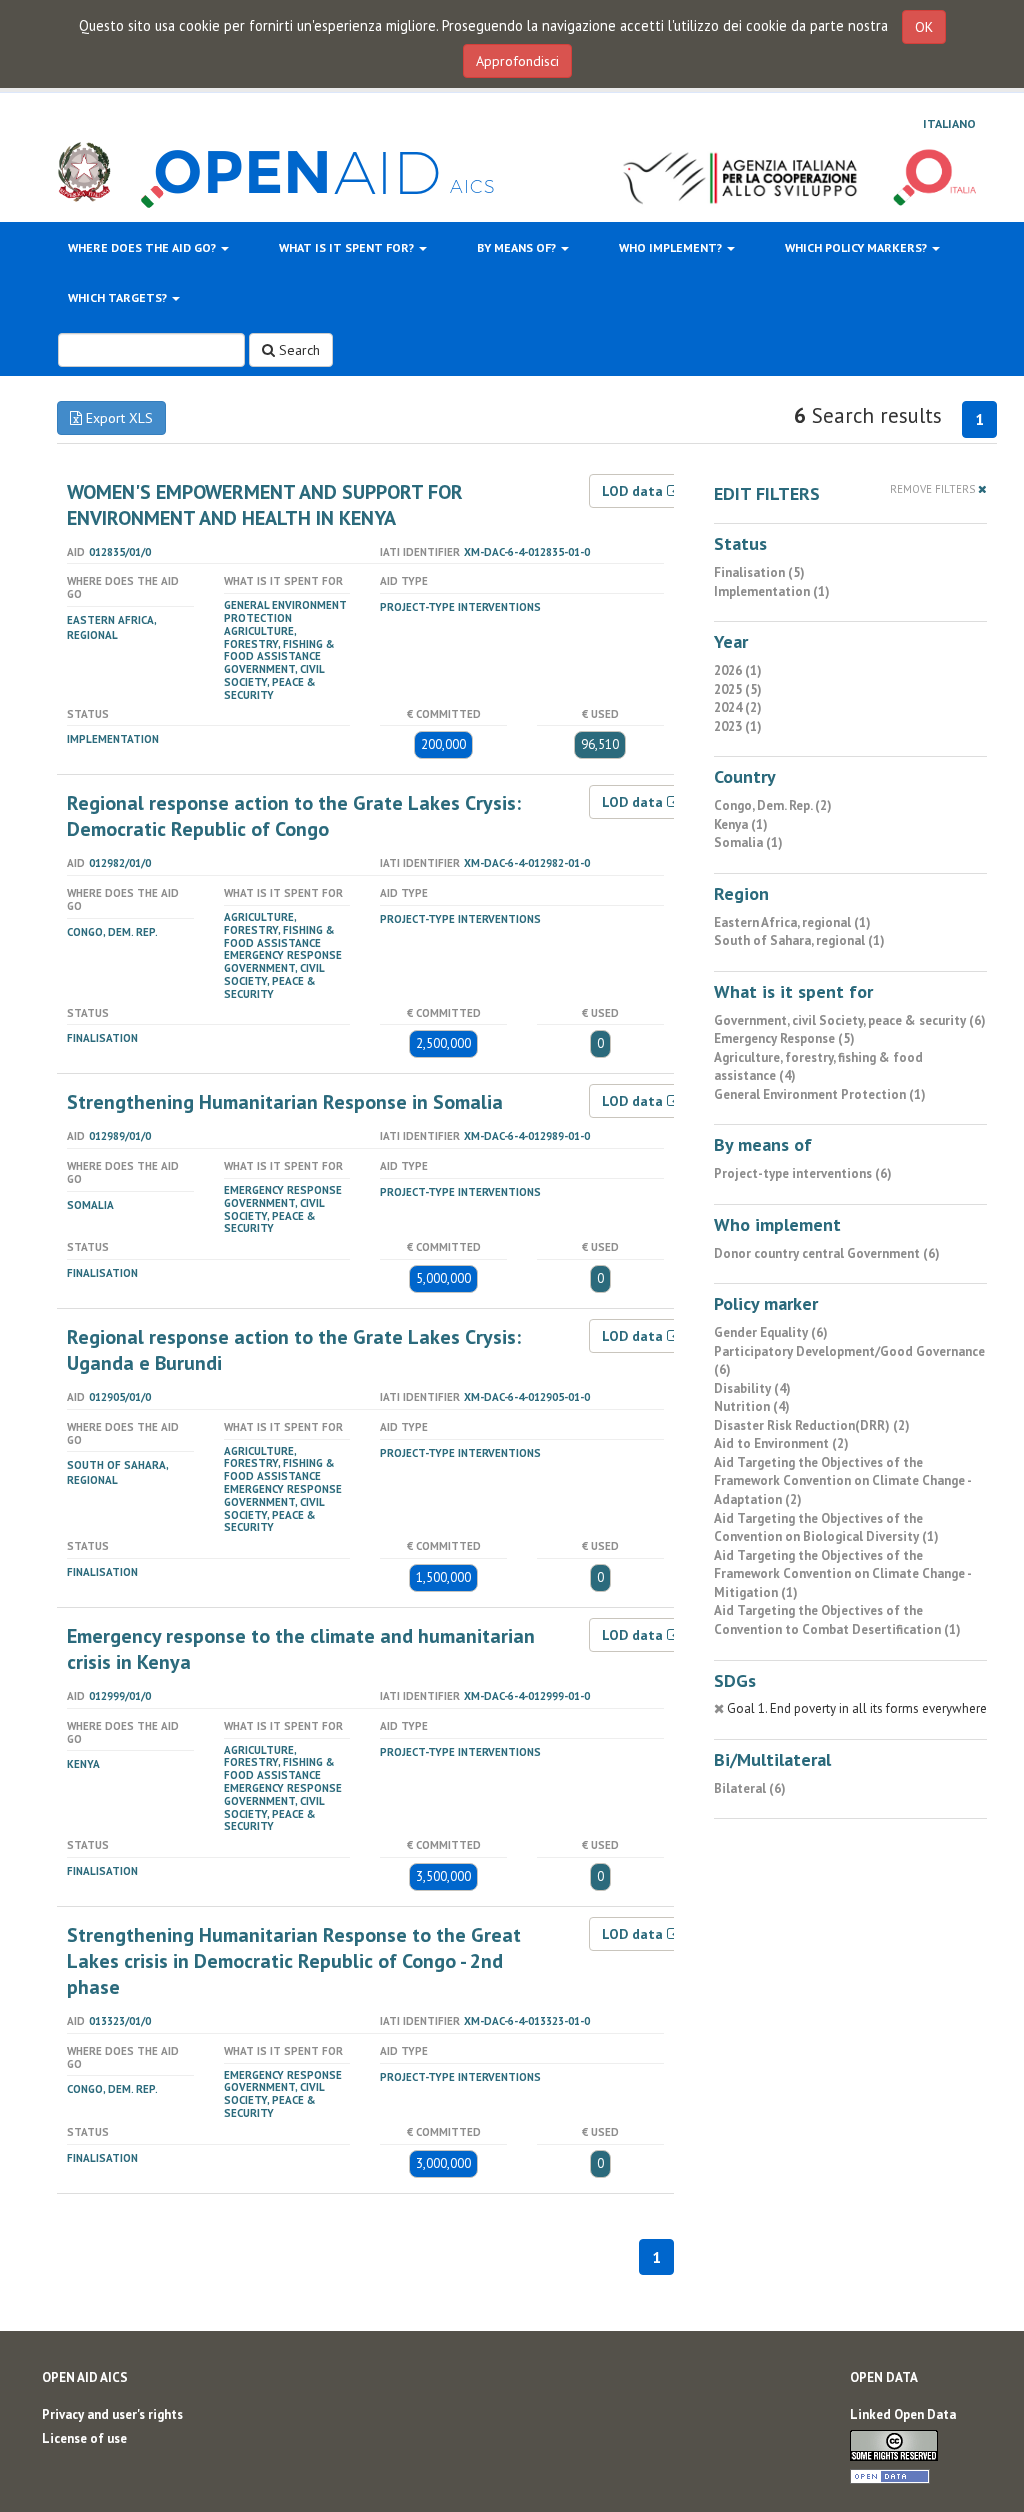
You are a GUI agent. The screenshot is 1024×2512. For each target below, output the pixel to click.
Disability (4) (752, 1388)
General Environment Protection (285, 611)
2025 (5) (738, 689)
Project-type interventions (460, 607)
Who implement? (672, 247)
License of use (84, 2438)
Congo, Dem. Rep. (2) (773, 805)
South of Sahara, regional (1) (799, 940)
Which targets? (119, 297)
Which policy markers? (857, 247)
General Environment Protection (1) (820, 1094)
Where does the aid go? (143, 247)
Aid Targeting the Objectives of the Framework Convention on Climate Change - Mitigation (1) (842, 1574)
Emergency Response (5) (784, 1038)
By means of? (518, 247)
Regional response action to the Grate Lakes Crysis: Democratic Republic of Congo (294, 816)
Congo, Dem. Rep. (112, 932)
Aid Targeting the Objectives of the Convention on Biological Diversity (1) (826, 1528)
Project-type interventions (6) (803, 1173)
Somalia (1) (748, 842)
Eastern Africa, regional (111, 627)
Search (297, 350)
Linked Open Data (903, 2414)
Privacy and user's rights (112, 2414)
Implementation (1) (772, 591)
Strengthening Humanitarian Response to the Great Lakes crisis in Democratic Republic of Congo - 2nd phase (294, 1961)
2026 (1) (738, 670)
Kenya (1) (741, 824)
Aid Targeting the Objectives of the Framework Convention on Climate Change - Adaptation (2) (842, 1481)
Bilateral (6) (750, 1788)
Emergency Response (283, 955)
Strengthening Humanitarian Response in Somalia (285, 1102)
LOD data (634, 491)
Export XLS (117, 418)
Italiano (949, 123)
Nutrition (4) (752, 1406)
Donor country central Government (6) (827, 1253)
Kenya (83, 1764)
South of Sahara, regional (117, 1472)
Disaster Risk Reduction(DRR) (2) (812, 1425)
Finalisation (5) (759, 572)
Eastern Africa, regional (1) (792, 922)
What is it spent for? (348, 247)
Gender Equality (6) (771, 1332)
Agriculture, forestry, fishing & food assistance (279, 644)
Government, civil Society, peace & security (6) (850, 1020)
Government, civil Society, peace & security (274, 682)
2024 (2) (738, 707)
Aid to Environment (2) (781, 1443)
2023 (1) (738, 726)
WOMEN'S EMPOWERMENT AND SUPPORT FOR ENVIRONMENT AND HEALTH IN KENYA (265, 505)
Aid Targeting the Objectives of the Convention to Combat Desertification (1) (837, 1620)
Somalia (90, 1205)
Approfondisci (517, 61)
